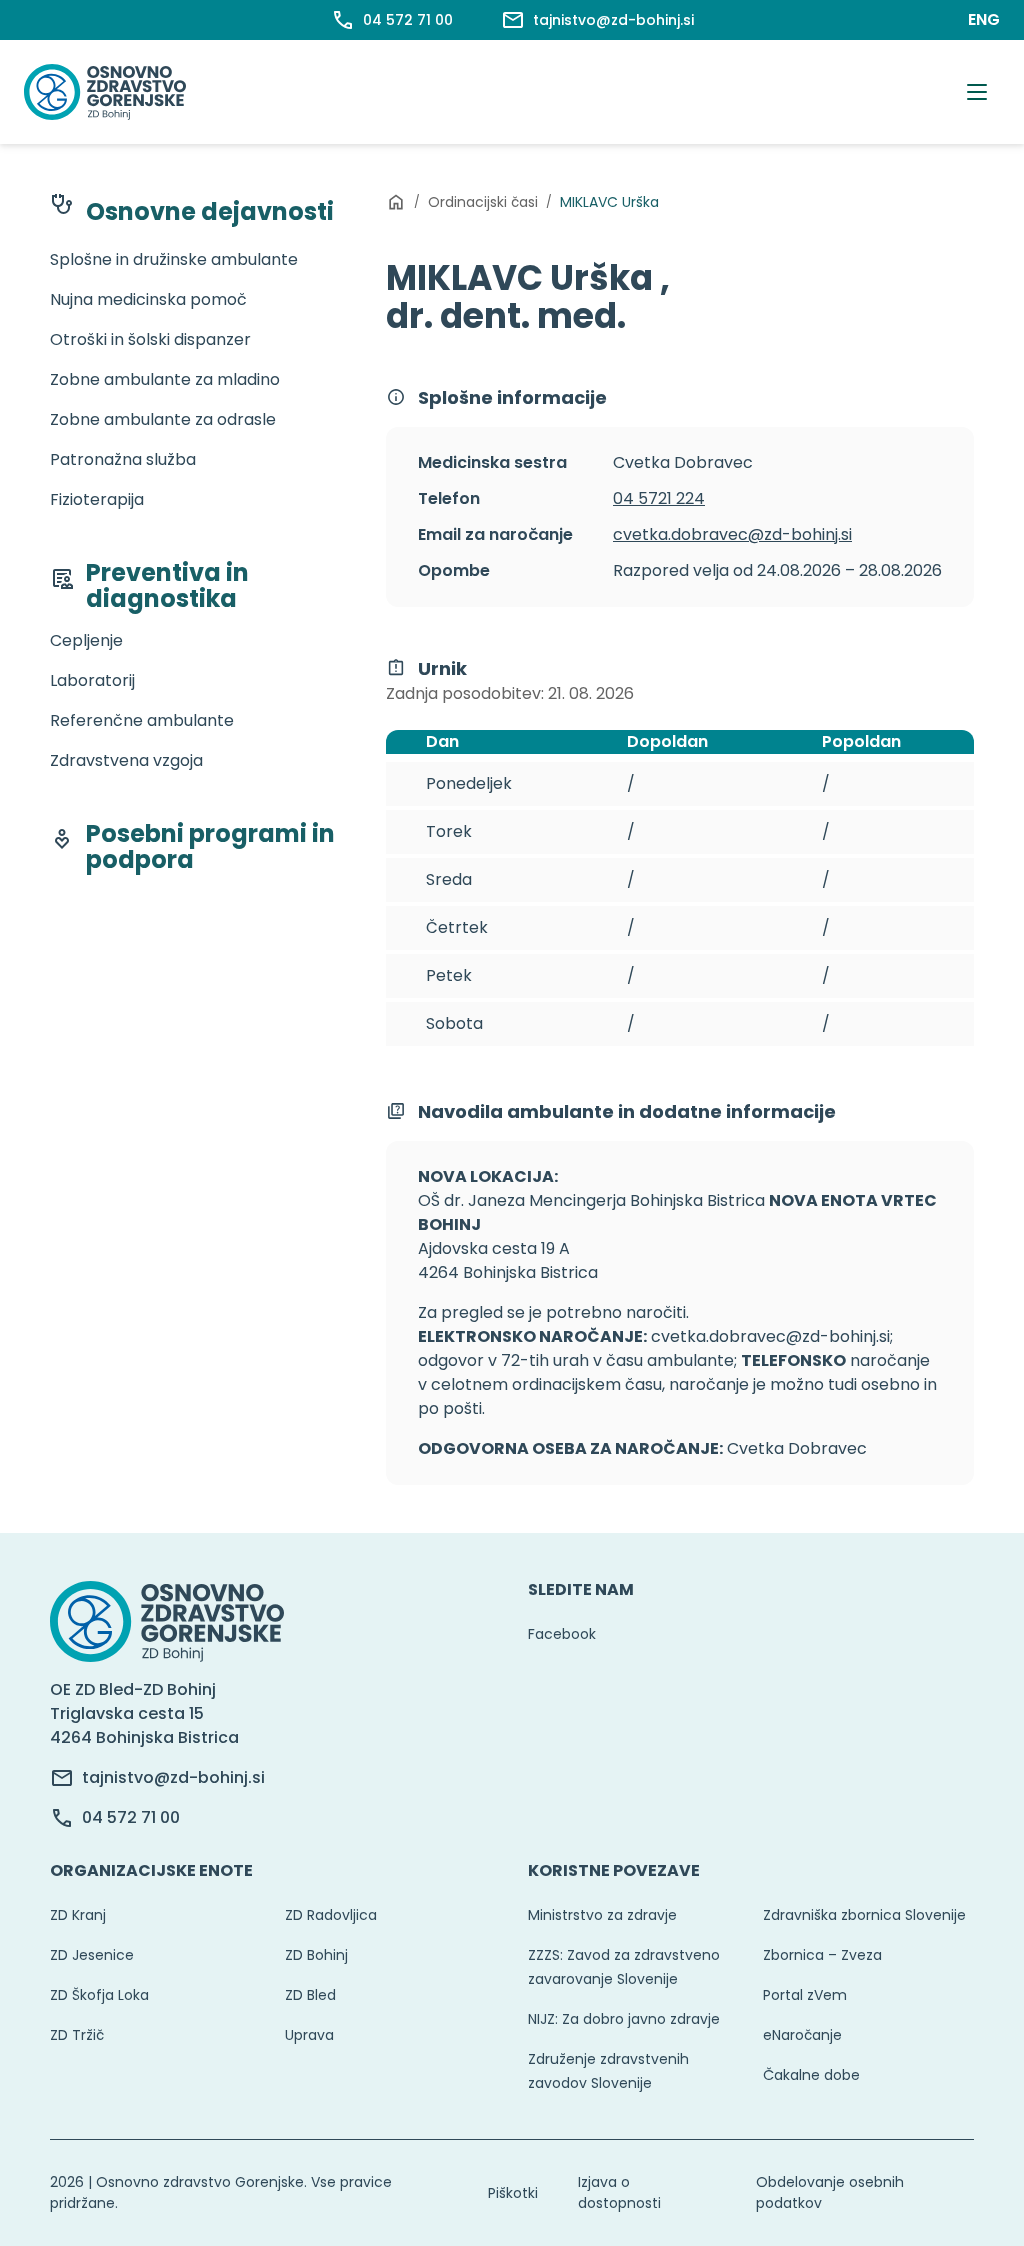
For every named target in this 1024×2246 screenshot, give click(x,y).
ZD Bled (310, 1995)
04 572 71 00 (131, 1817)
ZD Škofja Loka (99, 1995)
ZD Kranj (78, 1915)
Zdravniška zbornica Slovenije (864, 1915)
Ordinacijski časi (483, 202)
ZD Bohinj (316, 1955)
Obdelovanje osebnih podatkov (830, 2192)
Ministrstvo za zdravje (602, 1915)
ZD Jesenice (92, 1955)
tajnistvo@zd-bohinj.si (173, 1777)
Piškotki (513, 2193)
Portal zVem (805, 1995)
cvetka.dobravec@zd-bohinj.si (732, 534)
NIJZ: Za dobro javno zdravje (624, 2019)
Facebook (562, 1634)
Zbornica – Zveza (822, 1955)
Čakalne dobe (811, 2075)
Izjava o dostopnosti (619, 2192)
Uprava (309, 2035)
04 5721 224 (659, 498)
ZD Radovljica (331, 1915)
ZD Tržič (77, 2035)
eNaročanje (802, 2035)
